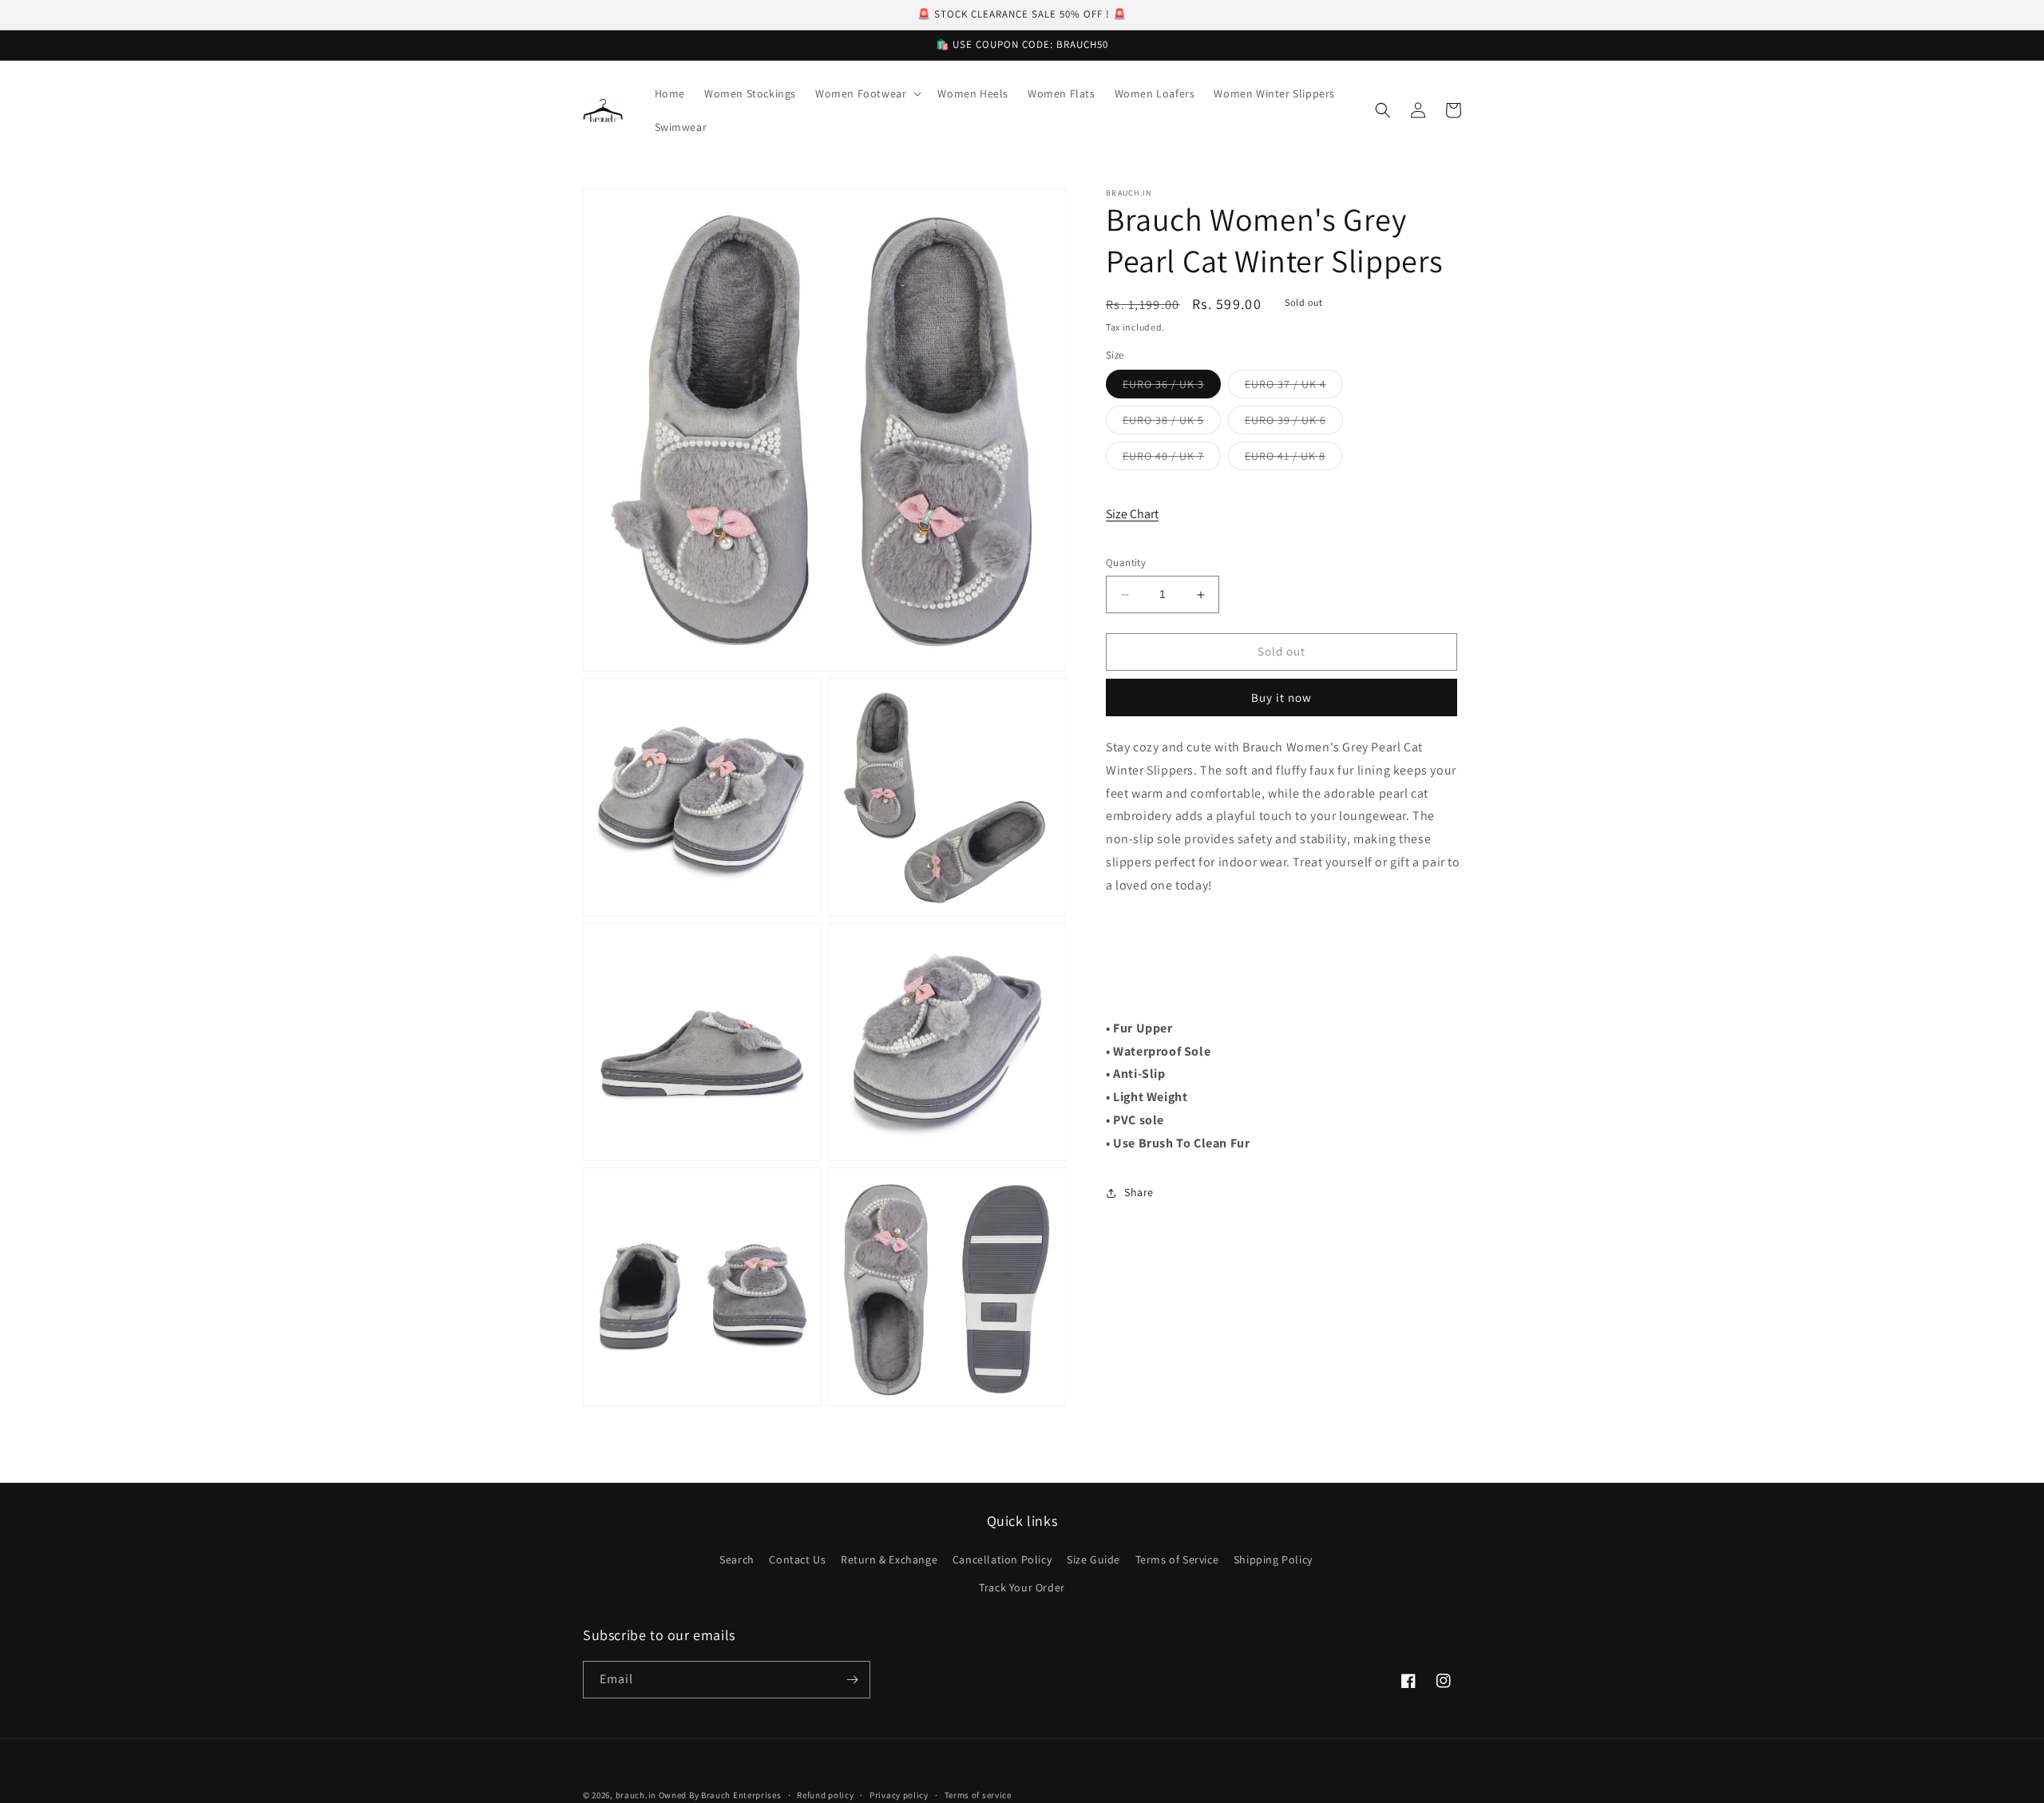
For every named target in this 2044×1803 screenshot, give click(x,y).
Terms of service (978, 1795)
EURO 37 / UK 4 (1294, 388)
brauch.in (636, 1795)
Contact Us (797, 1559)
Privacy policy (899, 1795)
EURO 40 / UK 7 (1172, 460)
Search (737, 1559)
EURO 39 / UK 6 (1294, 424)
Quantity (1126, 563)
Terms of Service (1177, 1559)
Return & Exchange (889, 1559)
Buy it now (1281, 698)
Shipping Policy (1273, 1559)
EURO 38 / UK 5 (1172, 424)
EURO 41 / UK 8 (1293, 460)
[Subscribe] (852, 1680)
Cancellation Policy (1002, 1559)
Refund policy (825, 1795)
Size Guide (1093, 1559)
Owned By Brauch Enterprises (720, 1795)
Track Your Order (1022, 1587)
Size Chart (1132, 515)
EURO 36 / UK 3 (1172, 388)
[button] (867, 93)
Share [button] (1139, 1193)
